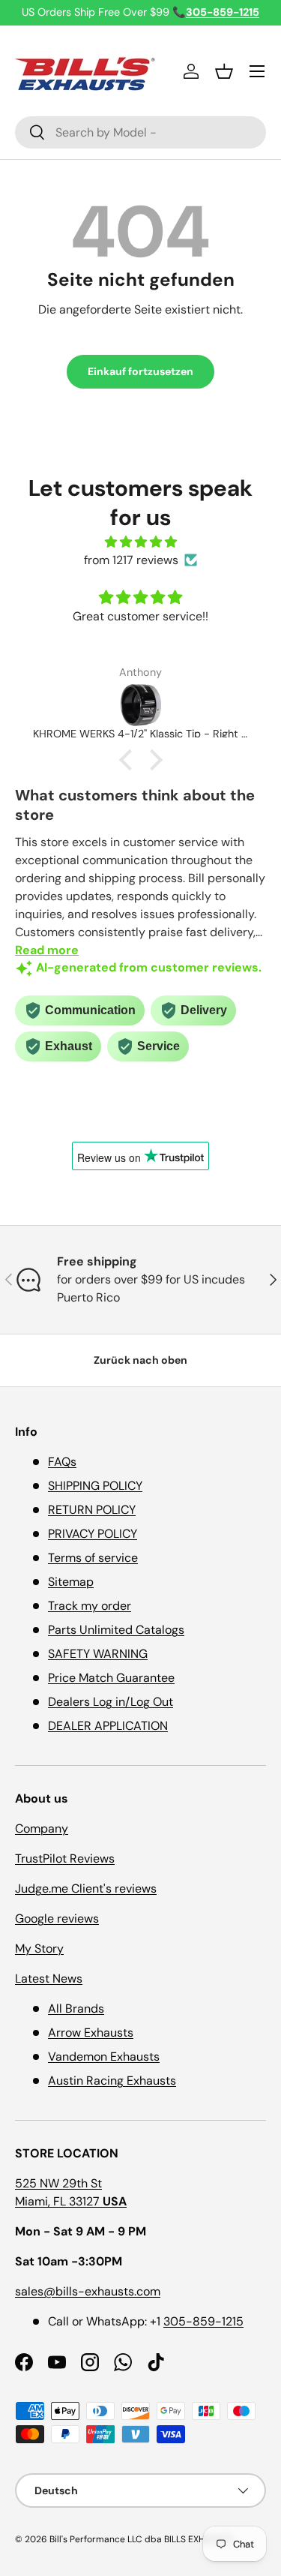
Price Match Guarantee (111, 1678)
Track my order (90, 1606)
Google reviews (57, 1918)
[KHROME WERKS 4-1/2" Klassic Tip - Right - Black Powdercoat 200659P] (140, 705)
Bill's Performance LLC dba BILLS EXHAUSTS (141, 2539)
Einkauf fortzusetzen (140, 371)
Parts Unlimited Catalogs (116, 1630)
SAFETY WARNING (98, 1654)
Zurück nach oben (140, 1360)
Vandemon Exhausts (104, 2057)
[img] (140, 542)
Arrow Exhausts (91, 2033)
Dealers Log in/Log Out (111, 1702)
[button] (224, 71)
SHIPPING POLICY (95, 1486)
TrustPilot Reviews (65, 1858)
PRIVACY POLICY (93, 1534)
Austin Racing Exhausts (112, 2081)
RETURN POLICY (92, 1510)
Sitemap (71, 1582)
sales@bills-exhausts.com (88, 2291)
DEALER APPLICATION (108, 1726)
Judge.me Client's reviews (86, 1888)
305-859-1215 (203, 2321)
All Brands (76, 2009)
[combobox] (140, 132)
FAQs (62, 1462)
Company (42, 1828)
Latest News (49, 1979)
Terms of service (93, 1558)
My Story (39, 1949)
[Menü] (257, 71)
